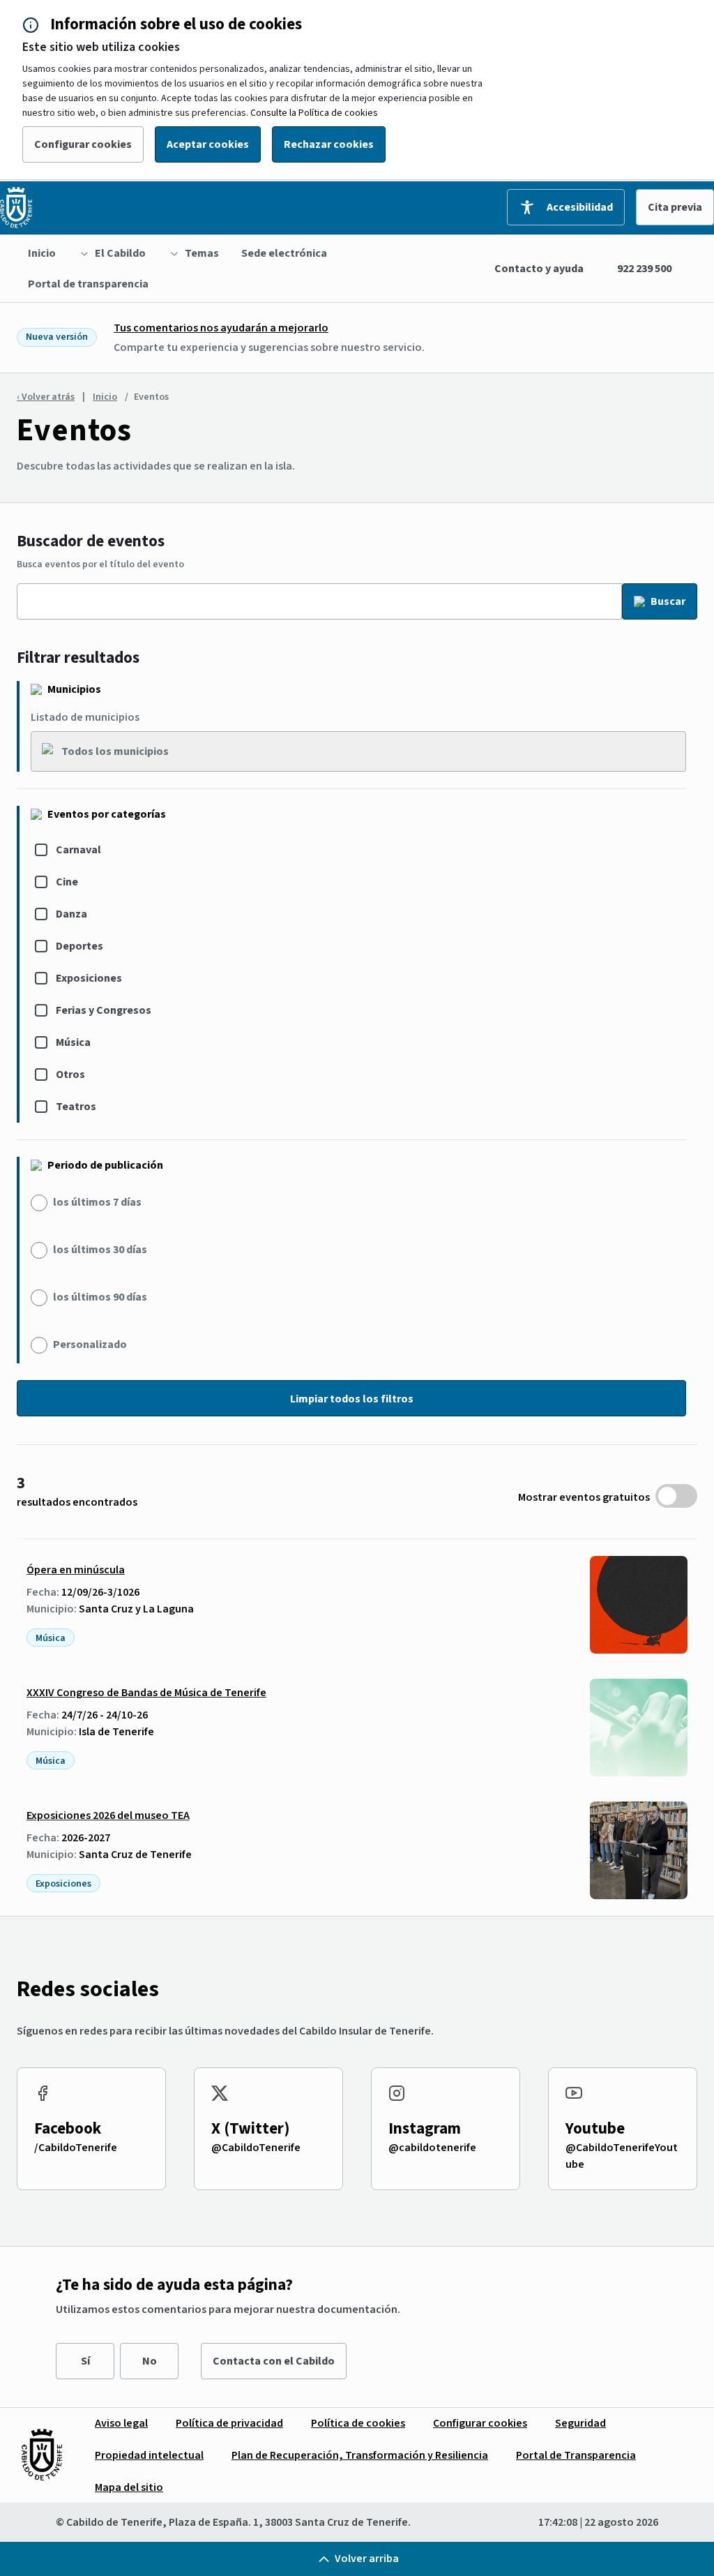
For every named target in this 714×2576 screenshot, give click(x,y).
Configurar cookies (83, 144)
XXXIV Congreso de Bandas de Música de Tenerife (146, 1693)
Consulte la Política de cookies (314, 113)
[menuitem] (42, 253)
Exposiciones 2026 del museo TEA (108, 1815)
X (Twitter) (251, 2128)
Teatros (76, 1107)
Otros (70, 1074)
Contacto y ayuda (539, 269)
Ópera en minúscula (76, 1570)
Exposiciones (89, 978)
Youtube (595, 2128)
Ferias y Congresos (104, 1010)
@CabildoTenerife (256, 2148)
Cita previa (675, 207)
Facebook (68, 2128)
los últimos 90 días (100, 1297)
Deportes (79, 946)
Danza (71, 914)
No (150, 2361)
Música (73, 1042)
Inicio (105, 397)
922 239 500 (644, 269)
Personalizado (90, 1345)
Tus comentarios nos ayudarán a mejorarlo (221, 328)
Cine (67, 882)
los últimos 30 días (100, 1250)
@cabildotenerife (432, 2148)
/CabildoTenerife (76, 2148)
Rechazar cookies (329, 144)
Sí (85, 2361)
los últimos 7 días (97, 1202)
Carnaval (78, 850)
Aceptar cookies (208, 144)
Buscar (668, 601)
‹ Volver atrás (46, 397)
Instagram (425, 2128)
